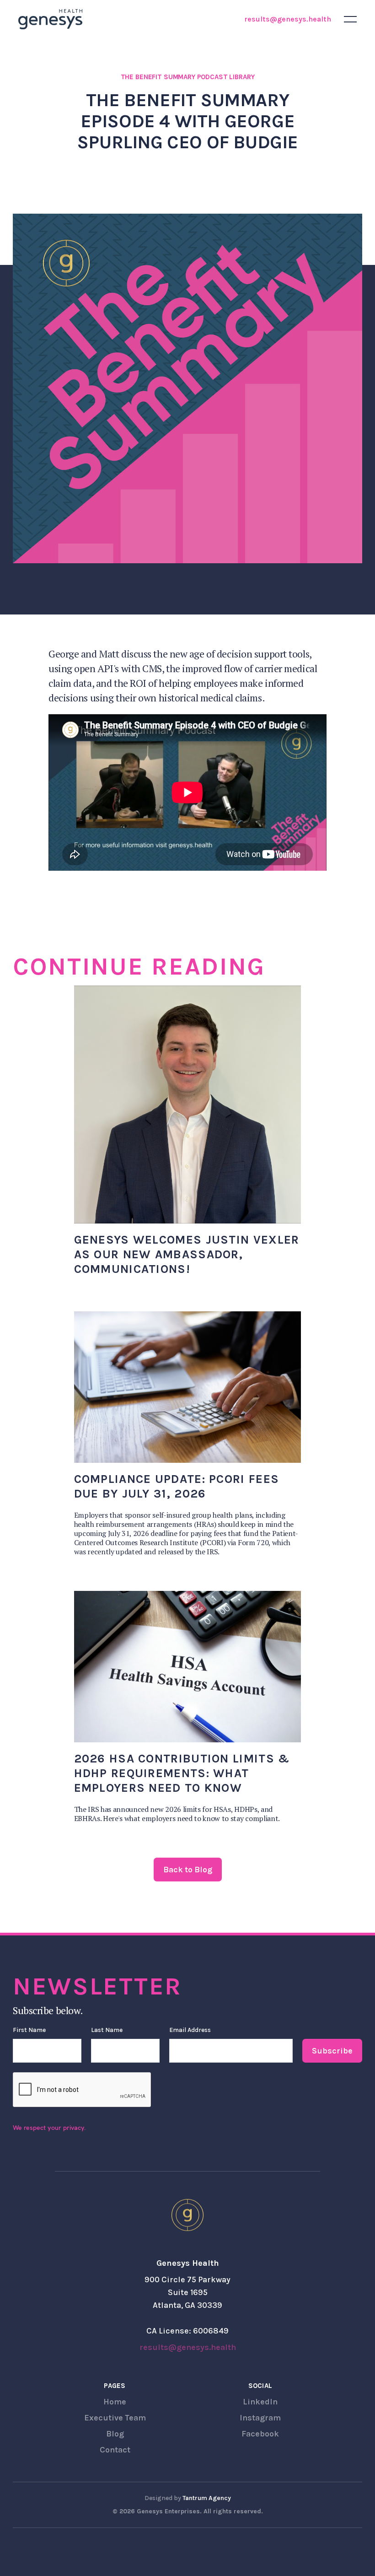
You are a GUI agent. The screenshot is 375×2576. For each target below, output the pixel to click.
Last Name (107, 2030)
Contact (115, 2450)
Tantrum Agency (207, 2498)
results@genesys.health (288, 19)
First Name (29, 2030)
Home (115, 2402)
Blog (115, 2434)
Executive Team (115, 2418)
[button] (350, 19)
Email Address (190, 2030)
